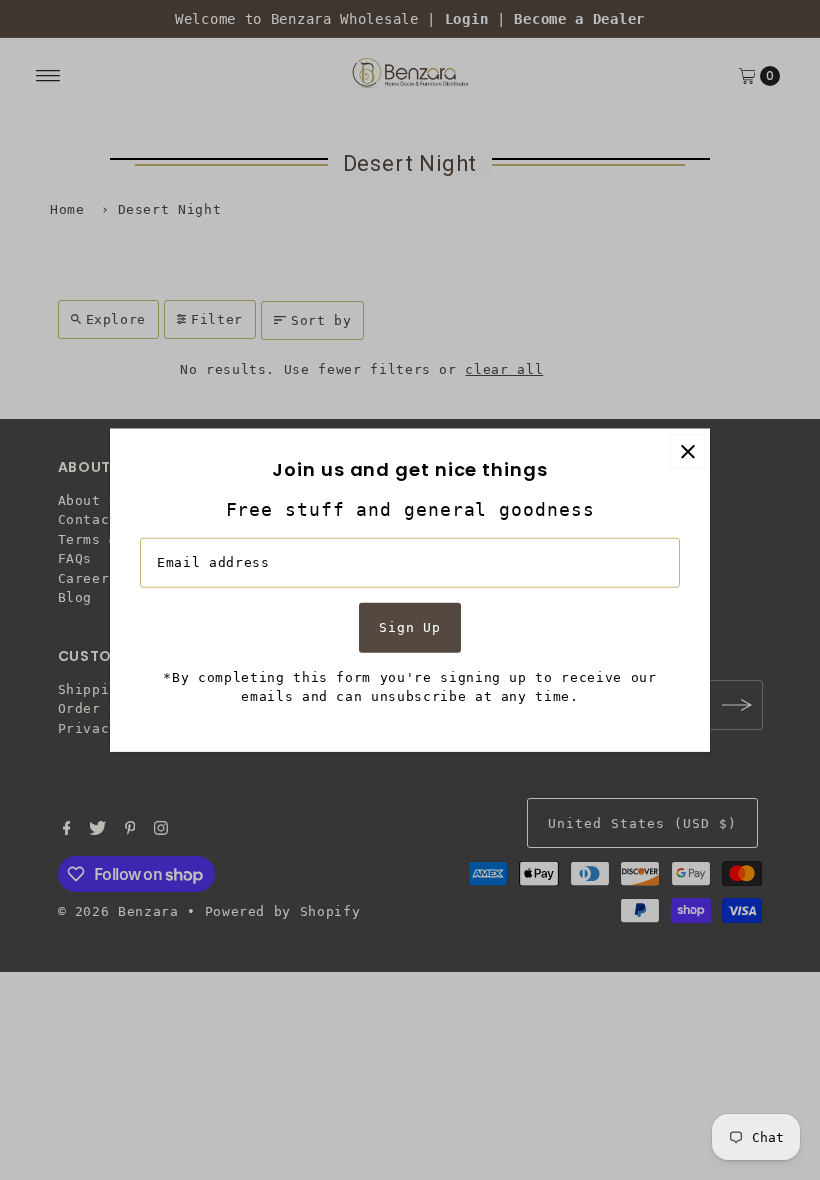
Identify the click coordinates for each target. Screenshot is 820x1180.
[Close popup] (687, 451)
